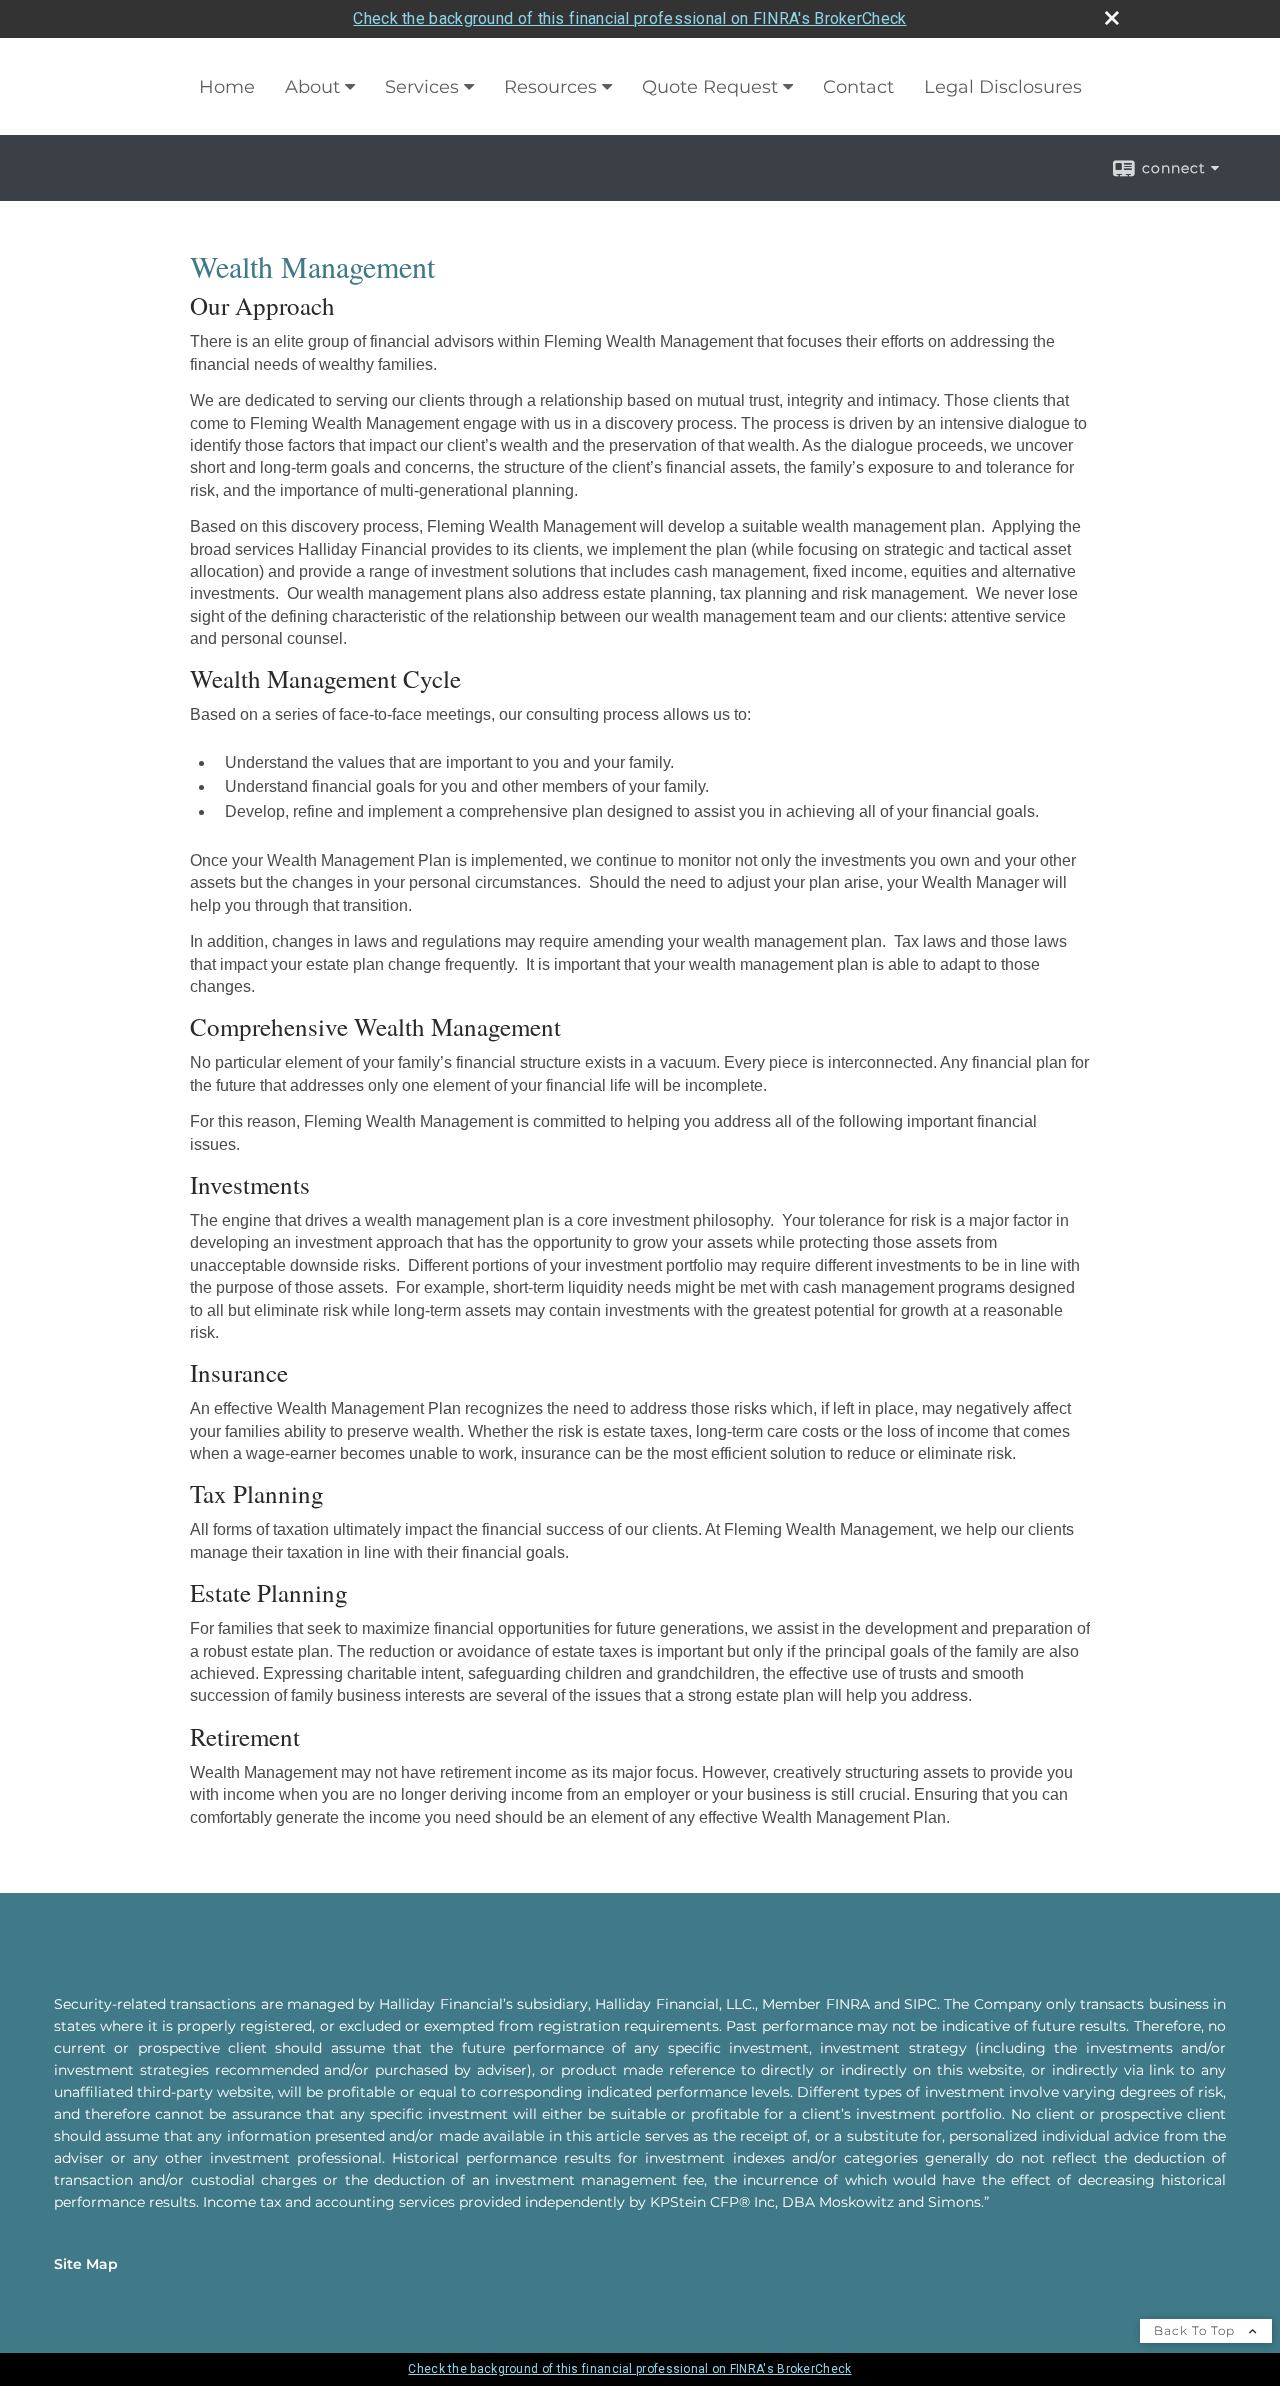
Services (422, 87)
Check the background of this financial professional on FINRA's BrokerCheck (629, 18)
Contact (858, 87)
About (312, 87)
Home (227, 87)
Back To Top (1196, 2330)
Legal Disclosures (1003, 87)
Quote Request (710, 87)
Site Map (86, 2264)
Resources (550, 87)
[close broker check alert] (1112, 18)
